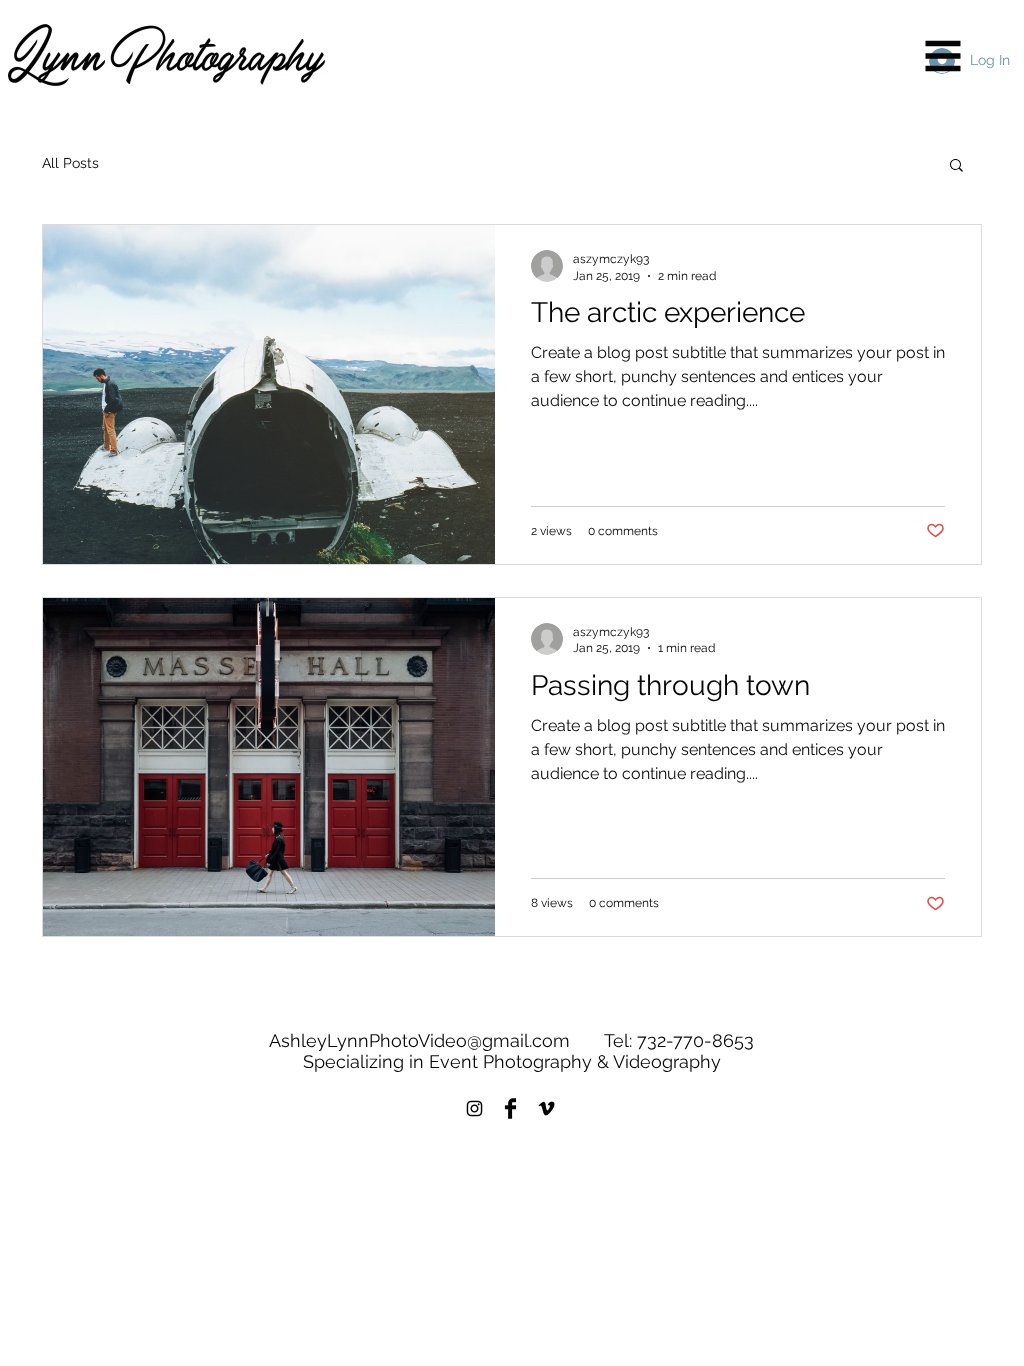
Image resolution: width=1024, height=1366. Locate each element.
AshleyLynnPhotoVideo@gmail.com (419, 1040)
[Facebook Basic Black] (510, 1108)
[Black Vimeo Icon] (546, 1108)
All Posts (70, 163)
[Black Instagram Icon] (474, 1108)
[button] (943, 56)
